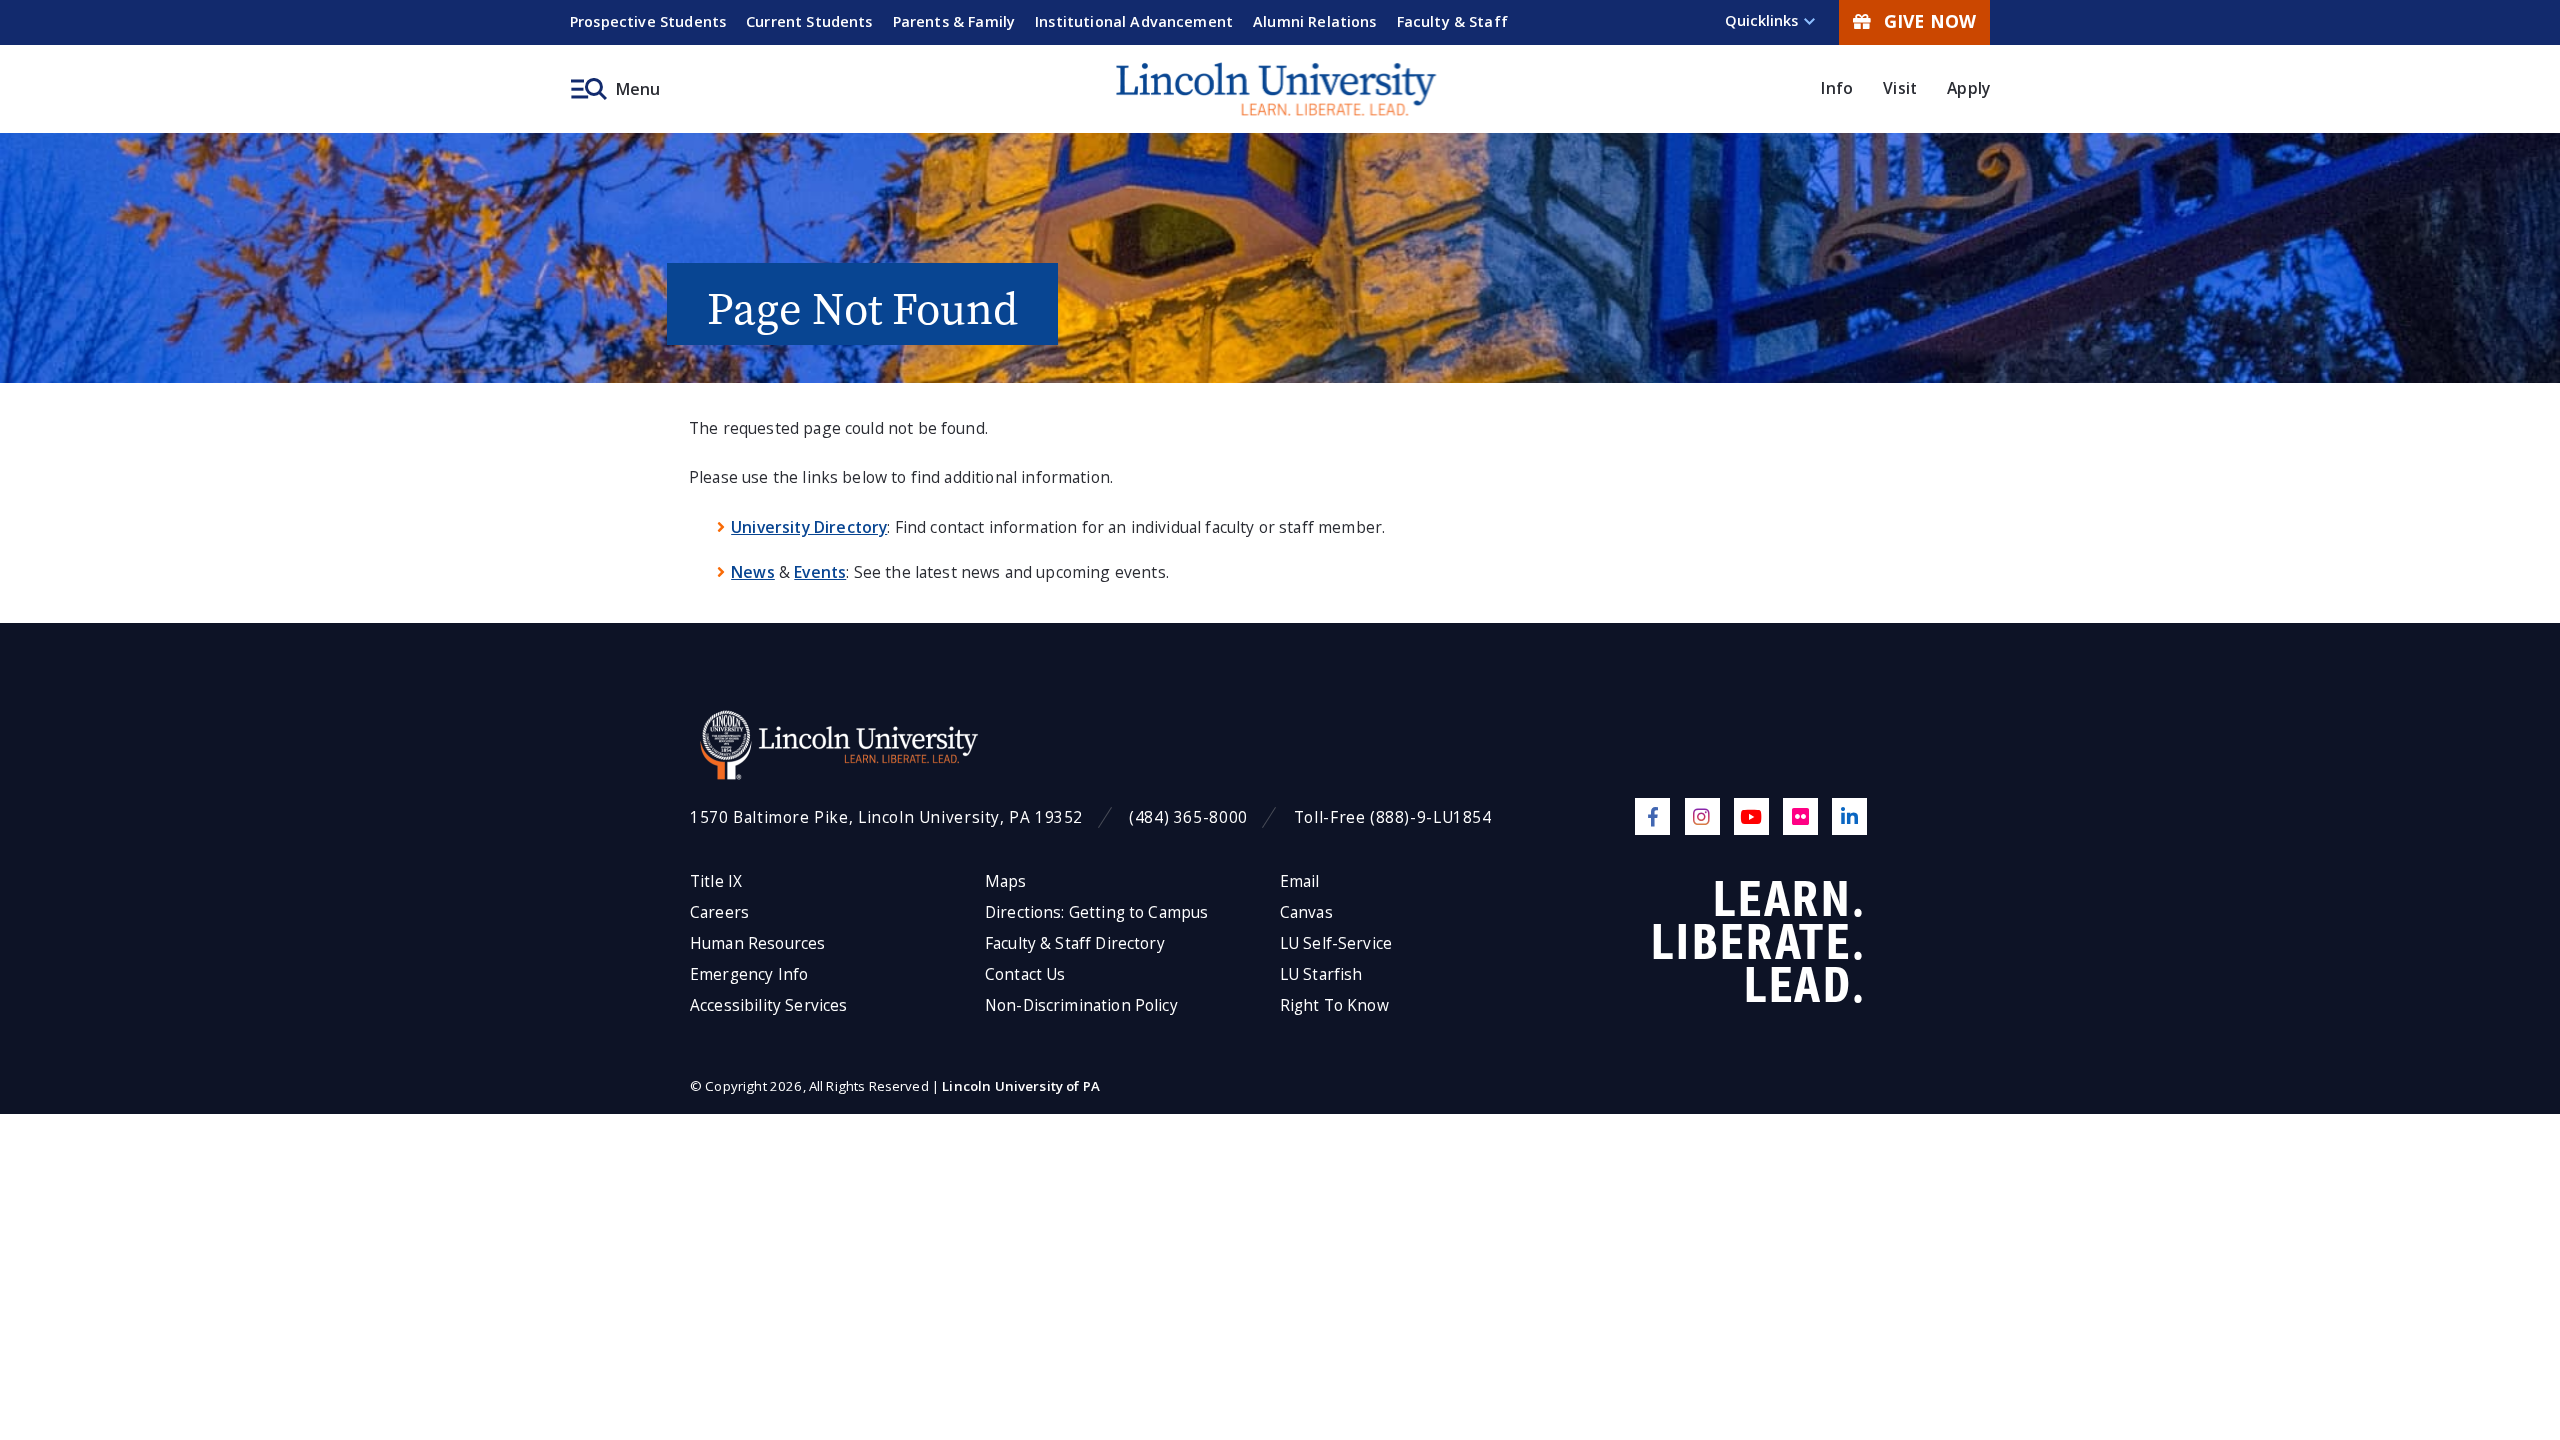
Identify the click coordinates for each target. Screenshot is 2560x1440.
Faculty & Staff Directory (1075, 943)
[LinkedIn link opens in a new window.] (1849, 816)
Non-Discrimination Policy (1081, 1005)
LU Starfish (1321, 974)
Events (820, 572)
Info (1837, 88)
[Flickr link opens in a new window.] (1800, 816)
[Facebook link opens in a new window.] (1652, 816)
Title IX (716, 881)
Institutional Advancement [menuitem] (1134, 21)
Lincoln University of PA (1021, 1086)
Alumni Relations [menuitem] (1315, 21)
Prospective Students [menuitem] (648, 21)
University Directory (809, 527)
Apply (1968, 88)
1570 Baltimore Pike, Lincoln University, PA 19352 (886, 817)
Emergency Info (749, 974)
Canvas (1306, 912)
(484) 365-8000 (1188, 817)
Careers (719, 912)
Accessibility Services (768, 1005)
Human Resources (757, 943)
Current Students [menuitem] (809, 21)
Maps (1006, 881)
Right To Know (1334, 1005)
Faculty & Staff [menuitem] (1452, 21)
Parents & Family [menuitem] (954, 21)
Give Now (1930, 21)
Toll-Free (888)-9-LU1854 (1393, 817)
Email (1300, 881)
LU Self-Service (1336, 943)
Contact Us (1025, 974)
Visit (1900, 88)
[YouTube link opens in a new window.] (1751, 816)
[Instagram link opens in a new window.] (1702, 816)
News (753, 572)
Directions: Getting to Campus (1097, 912)
